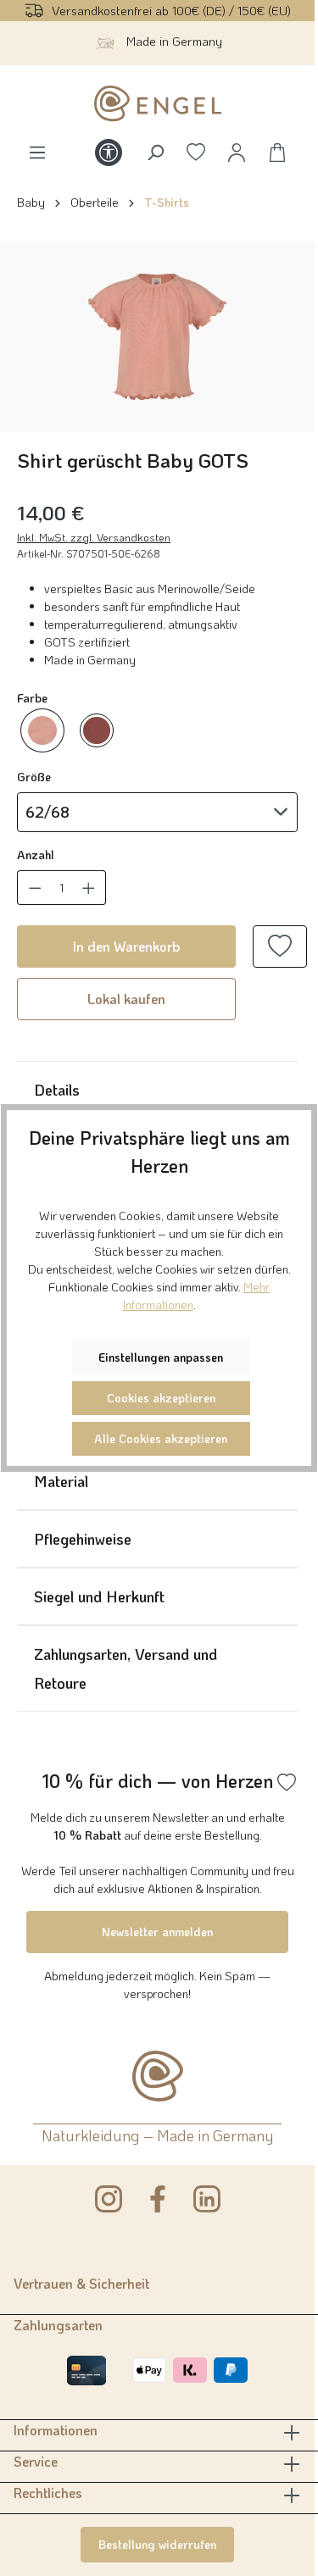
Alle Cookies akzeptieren (161, 1438)
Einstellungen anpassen (161, 1357)
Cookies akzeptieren (161, 1398)
